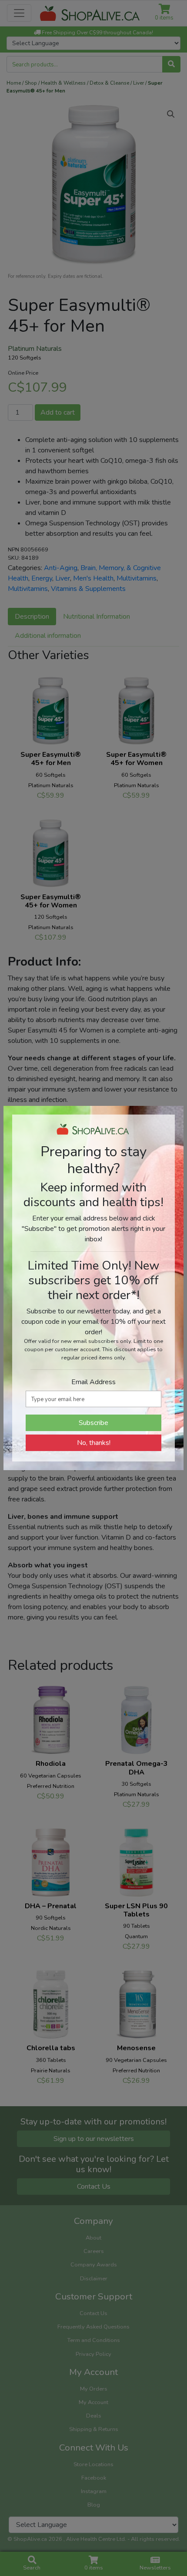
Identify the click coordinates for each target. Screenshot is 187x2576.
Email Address (93, 1382)
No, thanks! (94, 1443)
